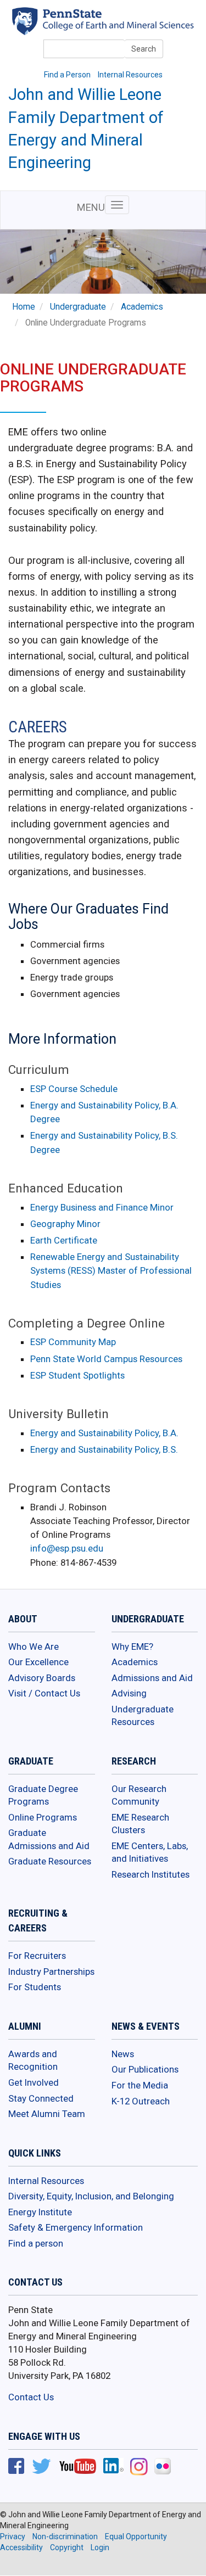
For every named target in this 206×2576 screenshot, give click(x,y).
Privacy (13, 2536)
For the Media (140, 2085)
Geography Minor (65, 1224)
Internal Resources (130, 75)
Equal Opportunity (136, 2536)
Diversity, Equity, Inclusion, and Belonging (91, 2196)
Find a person (36, 2243)
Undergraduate (78, 307)
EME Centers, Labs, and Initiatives (150, 1852)
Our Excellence (38, 1662)
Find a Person (67, 75)
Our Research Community (139, 1795)
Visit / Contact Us (44, 1693)
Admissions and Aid (152, 1678)
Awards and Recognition (33, 2060)
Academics (142, 307)
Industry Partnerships (51, 1972)
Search (144, 49)
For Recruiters (37, 1956)
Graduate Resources (50, 1861)
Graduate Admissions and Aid (49, 1839)
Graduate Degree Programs (43, 1795)
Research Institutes (151, 1874)
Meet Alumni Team (47, 2114)
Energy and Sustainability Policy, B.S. (104, 1449)
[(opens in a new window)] (16, 2467)
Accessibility (21, 2547)
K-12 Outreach (141, 2101)
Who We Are (34, 1647)
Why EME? (132, 1647)
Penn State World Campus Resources (106, 1359)
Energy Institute (40, 2212)
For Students (35, 1987)
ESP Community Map (73, 1342)
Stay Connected (41, 2098)
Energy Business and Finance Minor (102, 1207)
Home (24, 307)
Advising (129, 1693)
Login (100, 2547)
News (123, 2054)
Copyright (67, 2547)
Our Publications (145, 2069)
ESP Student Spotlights (77, 1375)
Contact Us (31, 2397)
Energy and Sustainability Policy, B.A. (104, 1433)
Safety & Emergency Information (76, 2227)
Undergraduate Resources (143, 1716)
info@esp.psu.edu (67, 1548)
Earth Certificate (64, 1240)
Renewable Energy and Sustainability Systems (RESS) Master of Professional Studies (111, 1270)
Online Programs (43, 1817)
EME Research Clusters (140, 1824)
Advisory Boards (42, 1678)
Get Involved (34, 2082)
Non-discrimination (65, 2536)
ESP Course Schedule (74, 1089)
